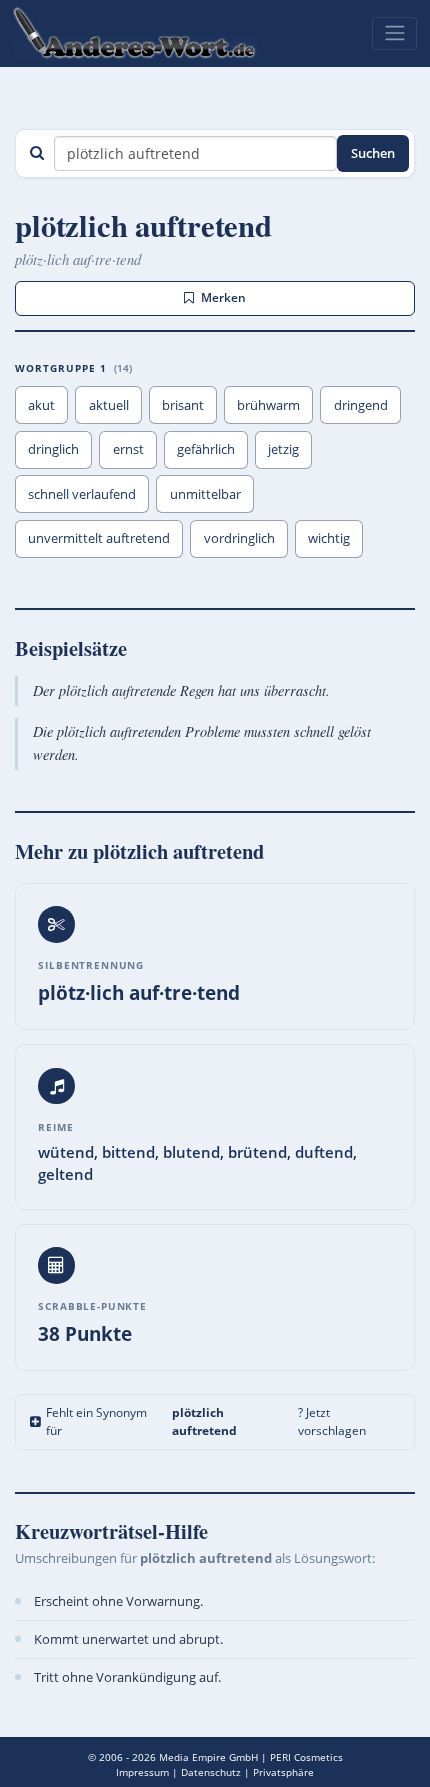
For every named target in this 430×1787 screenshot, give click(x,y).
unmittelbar (205, 494)
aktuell (109, 405)
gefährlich (206, 449)
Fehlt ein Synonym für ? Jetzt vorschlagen (205, 1421)
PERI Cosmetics (306, 1757)
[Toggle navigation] (394, 33)
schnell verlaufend (82, 494)
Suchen (373, 153)
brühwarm (268, 405)
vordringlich (239, 538)
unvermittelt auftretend (99, 538)
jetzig (283, 449)
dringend (361, 405)
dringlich (53, 449)
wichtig (329, 538)
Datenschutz (211, 1772)
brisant (183, 405)
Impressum (142, 1772)
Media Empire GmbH (208, 1757)
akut (41, 405)
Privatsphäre (283, 1772)
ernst (128, 449)
